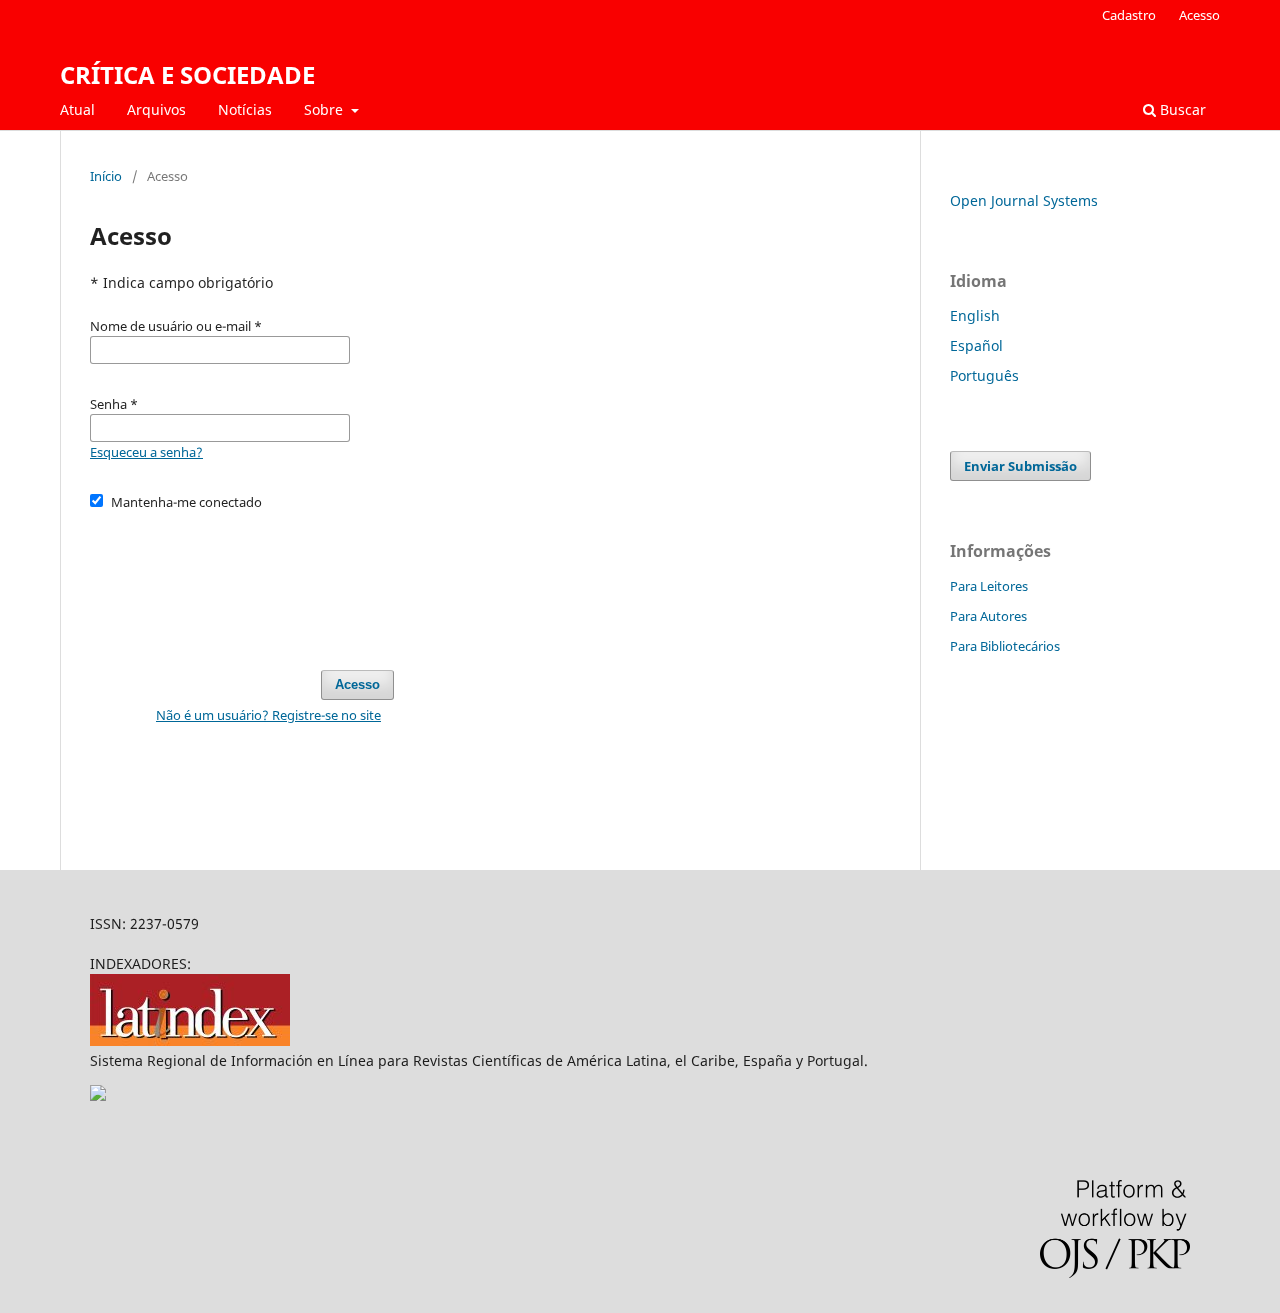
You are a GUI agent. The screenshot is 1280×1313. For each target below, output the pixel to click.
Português (984, 375)
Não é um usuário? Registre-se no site (268, 715)
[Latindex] (190, 1040)
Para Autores (988, 616)
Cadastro (1129, 15)
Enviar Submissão (1020, 466)
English (975, 315)
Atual (77, 109)
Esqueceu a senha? (146, 452)
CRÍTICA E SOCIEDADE (187, 74)
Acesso (1199, 15)
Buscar (1181, 109)
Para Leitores (989, 586)
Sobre (325, 109)
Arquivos (156, 109)
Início (106, 176)
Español (976, 345)
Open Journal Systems (1024, 200)
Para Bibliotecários (1005, 646)
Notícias (245, 109)
